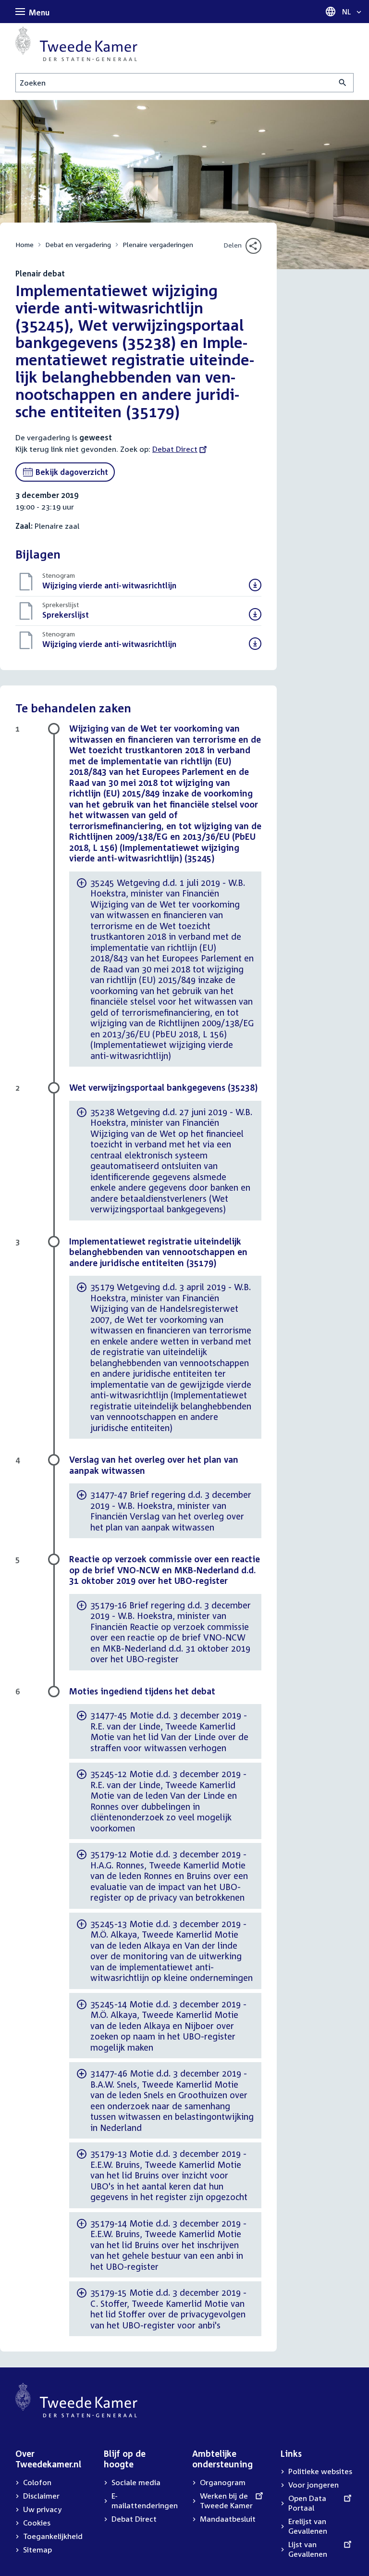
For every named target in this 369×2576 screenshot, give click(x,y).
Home (25, 244)
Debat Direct (175, 449)
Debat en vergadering (78, 244)
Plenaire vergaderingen (158, 244)
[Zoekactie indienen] (343, 83)
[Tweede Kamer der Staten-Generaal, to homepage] (76, 44)
